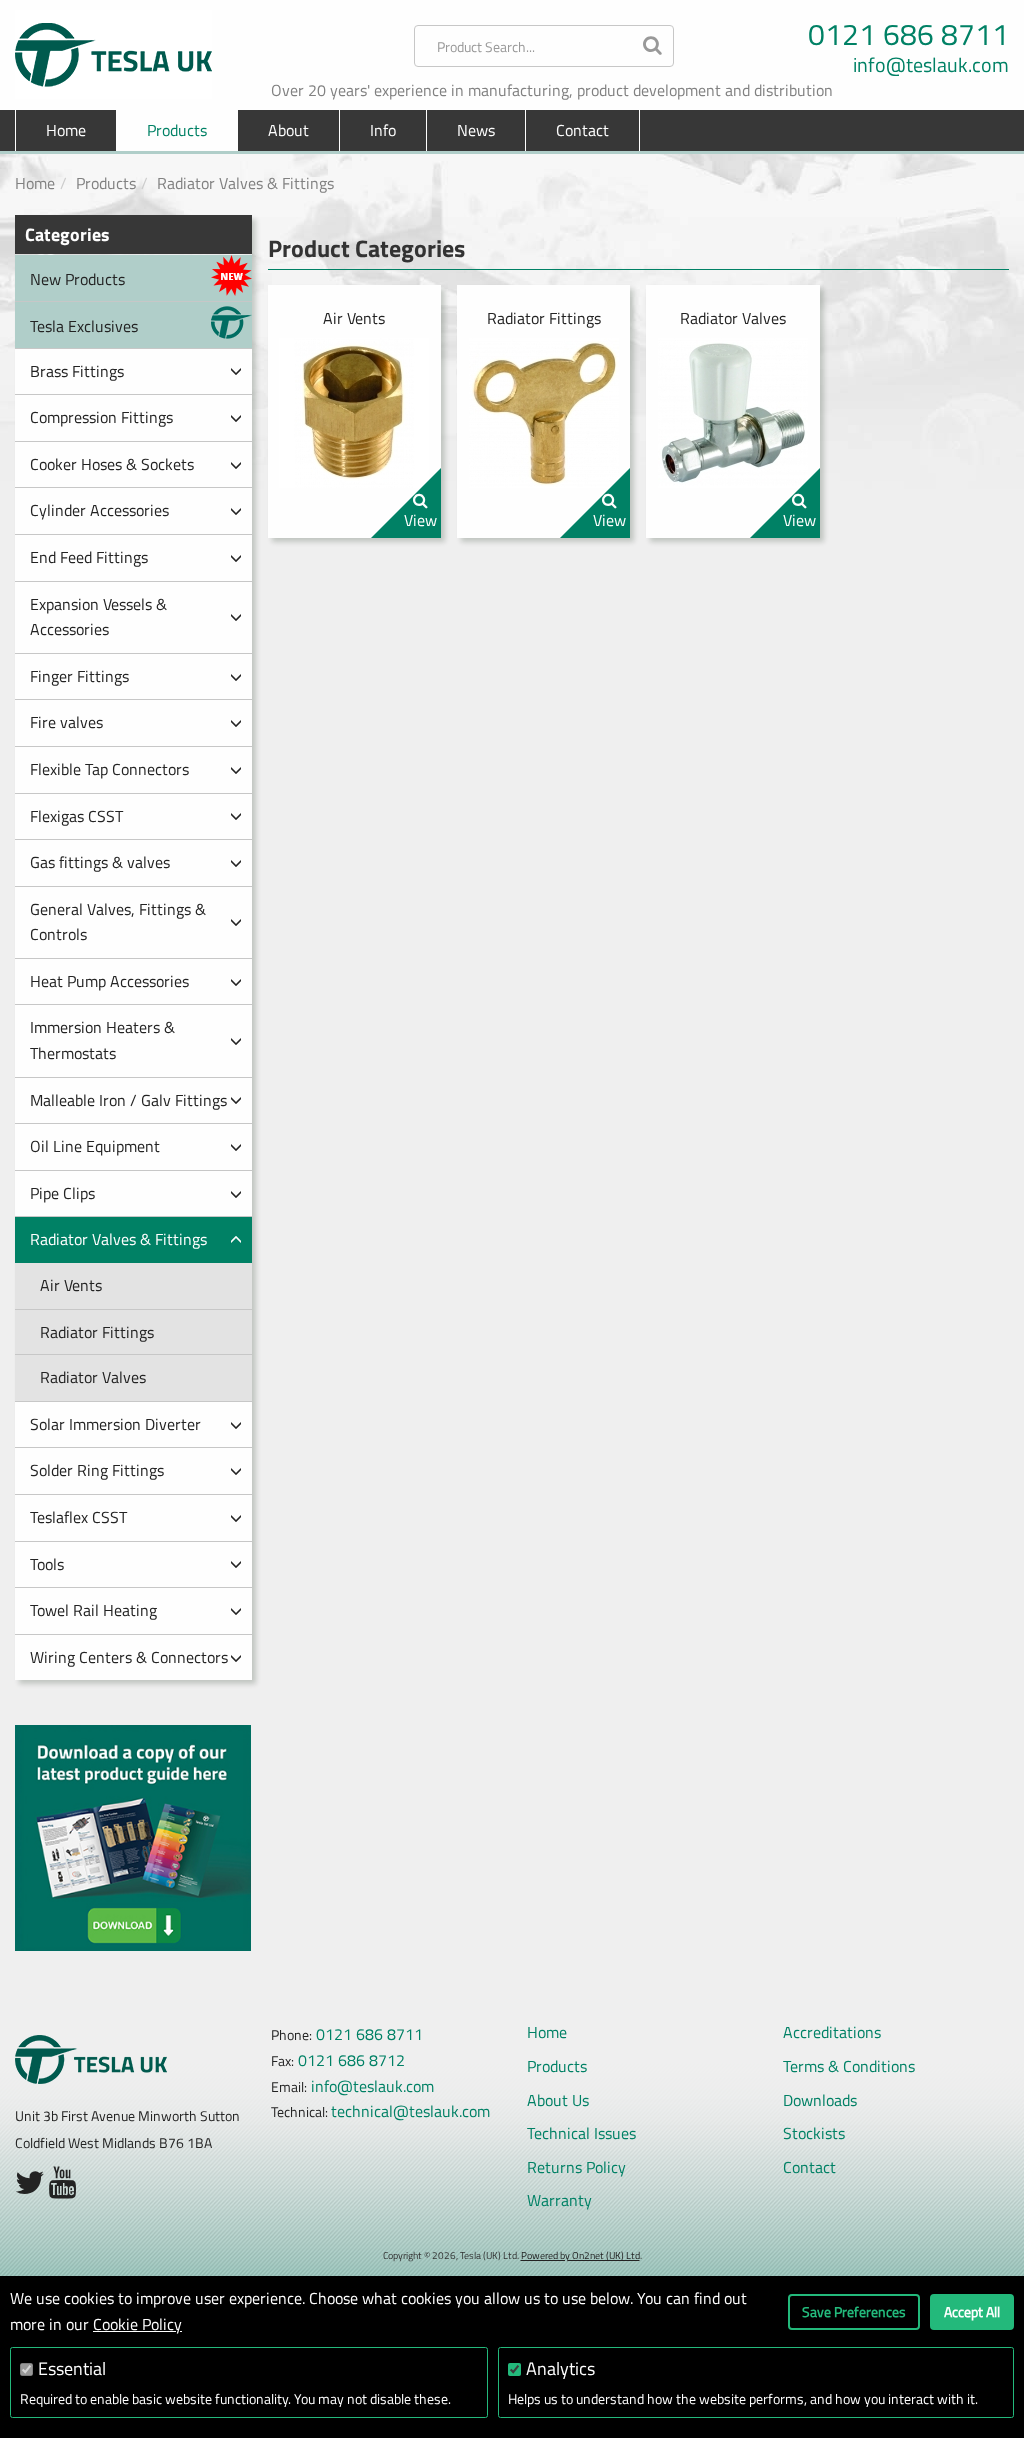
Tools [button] (47, 1564)
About (288, 130)
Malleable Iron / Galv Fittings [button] (128, 1100)
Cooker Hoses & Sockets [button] (112, 464)
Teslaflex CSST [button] (78, 1517)
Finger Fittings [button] (79, 676)
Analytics (560, 2368)
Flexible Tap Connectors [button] (109, 769)
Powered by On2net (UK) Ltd (580, 2255)
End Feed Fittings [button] (89, 557)
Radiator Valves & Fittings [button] (118, 1239)
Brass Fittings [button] (77, 371)
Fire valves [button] (66, 722)
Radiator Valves (93, 1377)
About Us (558, 2100)
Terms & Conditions (849, 2066)
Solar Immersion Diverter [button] (115, 1424)
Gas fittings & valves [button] (100, 862)
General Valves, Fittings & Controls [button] (118, 922)
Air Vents (71, 1285)
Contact (582, 130)
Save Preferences (854, 2311)
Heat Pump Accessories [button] (109, 981)
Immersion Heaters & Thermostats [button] (102, 1040)
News (476, 130)
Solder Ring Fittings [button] (97, 1470)
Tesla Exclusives (84, 326)
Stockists (814, 2133)
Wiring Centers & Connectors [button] (129, 1657)
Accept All (972, 2311)
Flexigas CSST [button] (76, 816)
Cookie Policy (137, 2324)
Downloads (820, 2100)
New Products (77, 279)
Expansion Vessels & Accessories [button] (98, 617)
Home (66, 130)
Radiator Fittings (97, 1332)
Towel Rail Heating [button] (93, 1610)
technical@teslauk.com (410, 2111)
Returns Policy (576, 2167)
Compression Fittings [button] (101, 417)
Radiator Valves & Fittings (245, 183)
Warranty (559, 2200)
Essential (72, 2368)
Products (106, 183)
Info (383, 130)
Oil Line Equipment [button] (95, 1146)
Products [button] (177, 130)
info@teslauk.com (931, 65)
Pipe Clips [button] (62, 1193)
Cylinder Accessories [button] (99, 510)
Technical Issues (581, 2133)
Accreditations (832, 2032)
